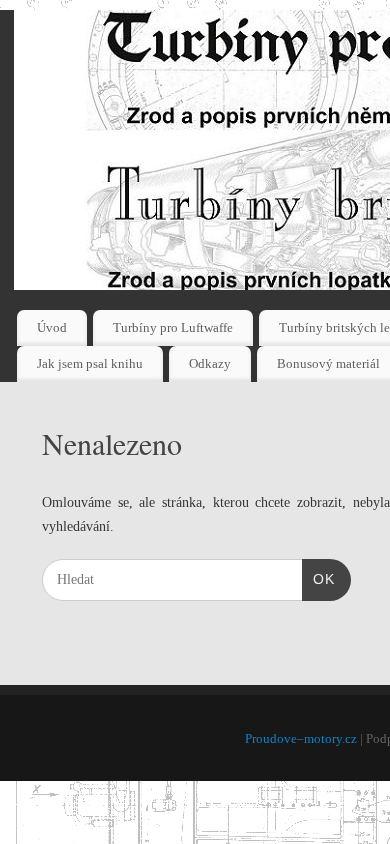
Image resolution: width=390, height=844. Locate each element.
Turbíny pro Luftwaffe (173, 327)
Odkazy (210, 363)
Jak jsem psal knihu (90, 363)
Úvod (52, 327)
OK (318, 578)
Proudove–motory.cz (301, 739)
